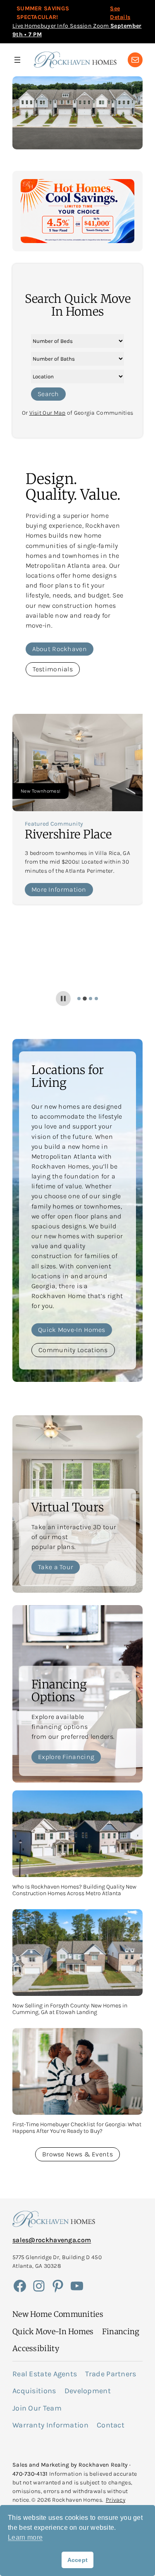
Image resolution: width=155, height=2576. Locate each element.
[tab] (79, 999)
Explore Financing (66, 1757)
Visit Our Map (48, 413)
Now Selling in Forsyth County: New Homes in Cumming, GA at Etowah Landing (70, 2009)
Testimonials (53, 669)
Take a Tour (56, 1567)
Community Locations (73, 1350)
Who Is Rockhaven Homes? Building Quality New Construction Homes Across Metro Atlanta (74, 1890)
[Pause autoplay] (63, 999)
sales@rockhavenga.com (52, 2240)
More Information (59, 889)
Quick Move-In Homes (72, 1330)
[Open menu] (17, 60)
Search (48, 394)
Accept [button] (78, 2560)
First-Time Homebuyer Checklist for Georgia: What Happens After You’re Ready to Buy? (77, 2128)
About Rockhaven (60, 649)
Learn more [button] (25, 2537)
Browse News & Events (77, 2154)
